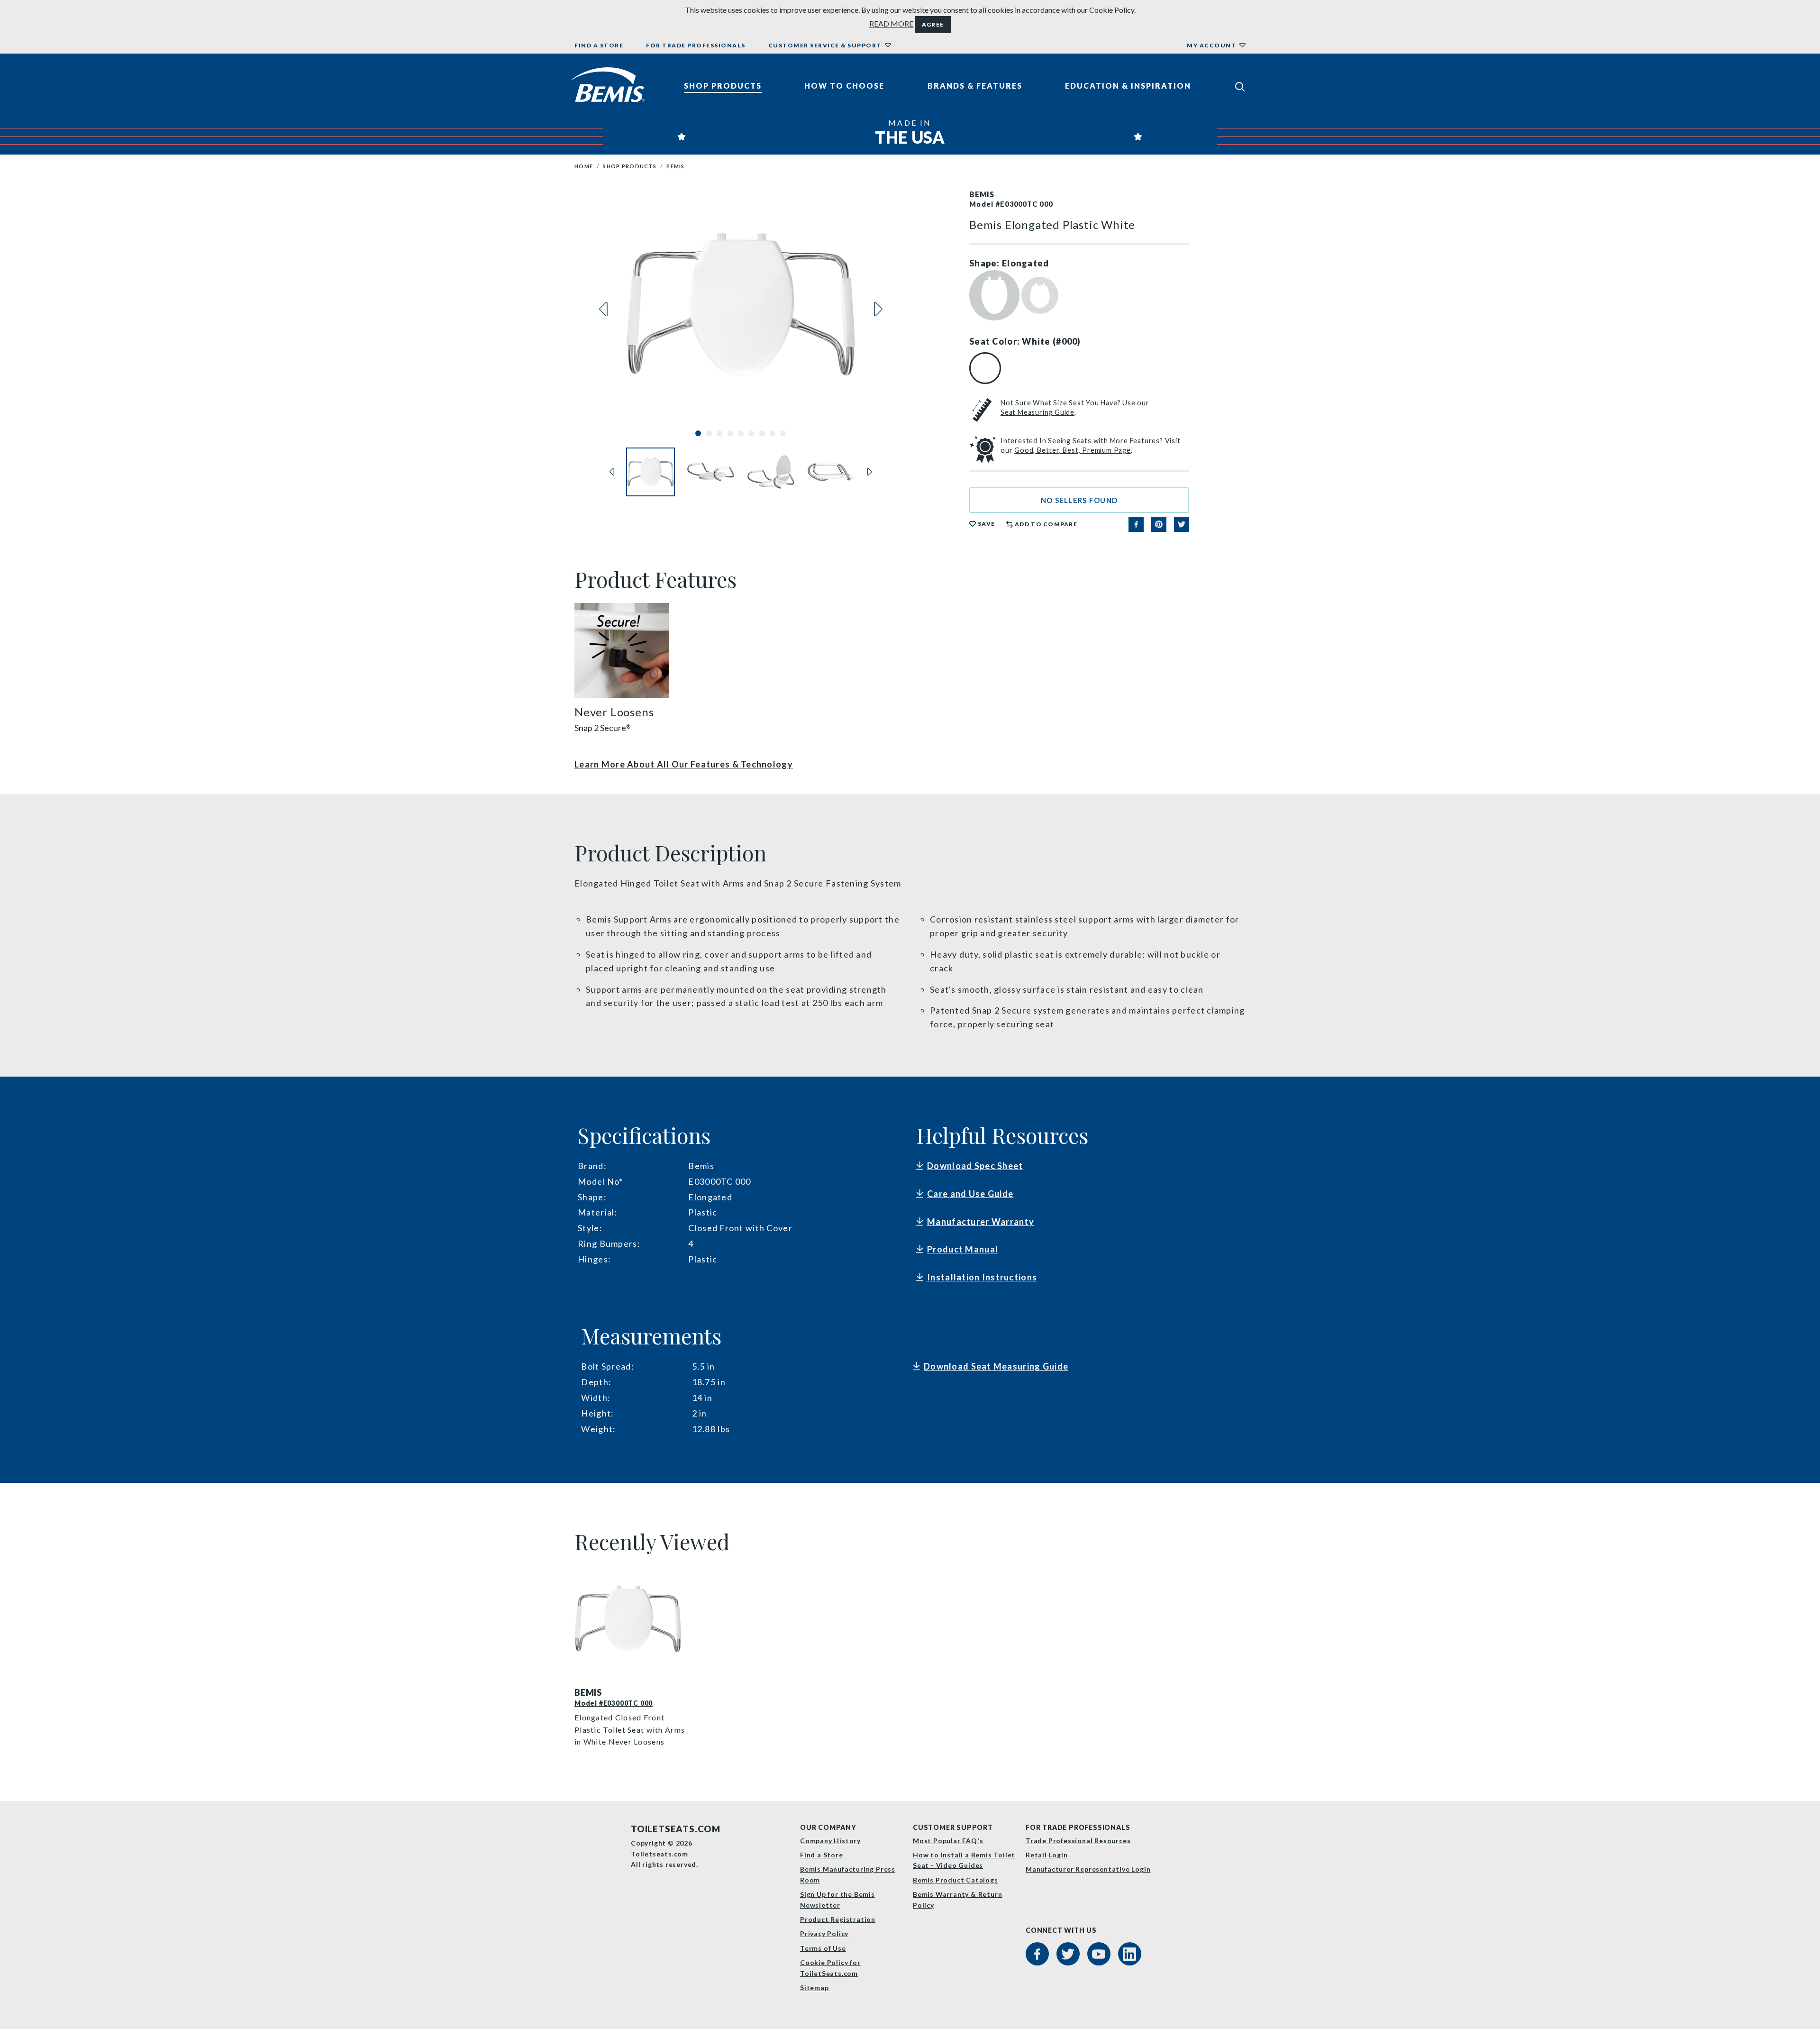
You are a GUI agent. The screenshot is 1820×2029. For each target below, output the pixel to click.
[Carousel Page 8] (773, 433)
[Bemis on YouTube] (1099, 1954)
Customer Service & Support (825, 45)
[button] (1079, 500)
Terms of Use (823, 1948)
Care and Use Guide (970, 1194)
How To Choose (844, 86)
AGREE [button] (933, 24)
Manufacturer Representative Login (1088, 1869)
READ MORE (891, 23)
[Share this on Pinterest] (1159, 524)
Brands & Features (975, 86)
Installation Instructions (982, 1277)
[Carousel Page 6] (751, 433)
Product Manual (963, 1249)
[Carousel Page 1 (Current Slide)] (698, 433)
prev (603, 309)
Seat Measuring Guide (1037, 412)
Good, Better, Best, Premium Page (1073, 450)
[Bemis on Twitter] (1068, 1954)
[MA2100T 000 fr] (631, 1619)
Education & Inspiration (1128, 86)
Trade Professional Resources (1078, 1841)
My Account (1211, 45)
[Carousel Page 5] (741, 433)
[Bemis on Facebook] (1037, 1954)
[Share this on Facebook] (1136, 524)
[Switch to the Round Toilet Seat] (1040, 294)
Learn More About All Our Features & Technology (684, 764)
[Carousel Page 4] (730, 433)
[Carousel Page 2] (709, 433)
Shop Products (723, 86)
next (878, 309)
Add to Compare (1046, 524)
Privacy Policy (824, 1933)
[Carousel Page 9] (783, 433)
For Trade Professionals (696, 45)
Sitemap (814, 1988)
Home (584, 166)
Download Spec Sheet (975, 1166)
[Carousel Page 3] (719, 433)
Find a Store (599, 45)
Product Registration (838, 1919)
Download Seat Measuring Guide (996, 1366)
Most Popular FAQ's (948, 1841)
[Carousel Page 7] (762, 433)
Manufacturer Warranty (981, 1222)
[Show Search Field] (1240, 86)
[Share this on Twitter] (1182, 524)
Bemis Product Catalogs (955, 1880)
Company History (830, 1841)
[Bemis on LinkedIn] (1130, 1954)
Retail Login (1047, 1855)
